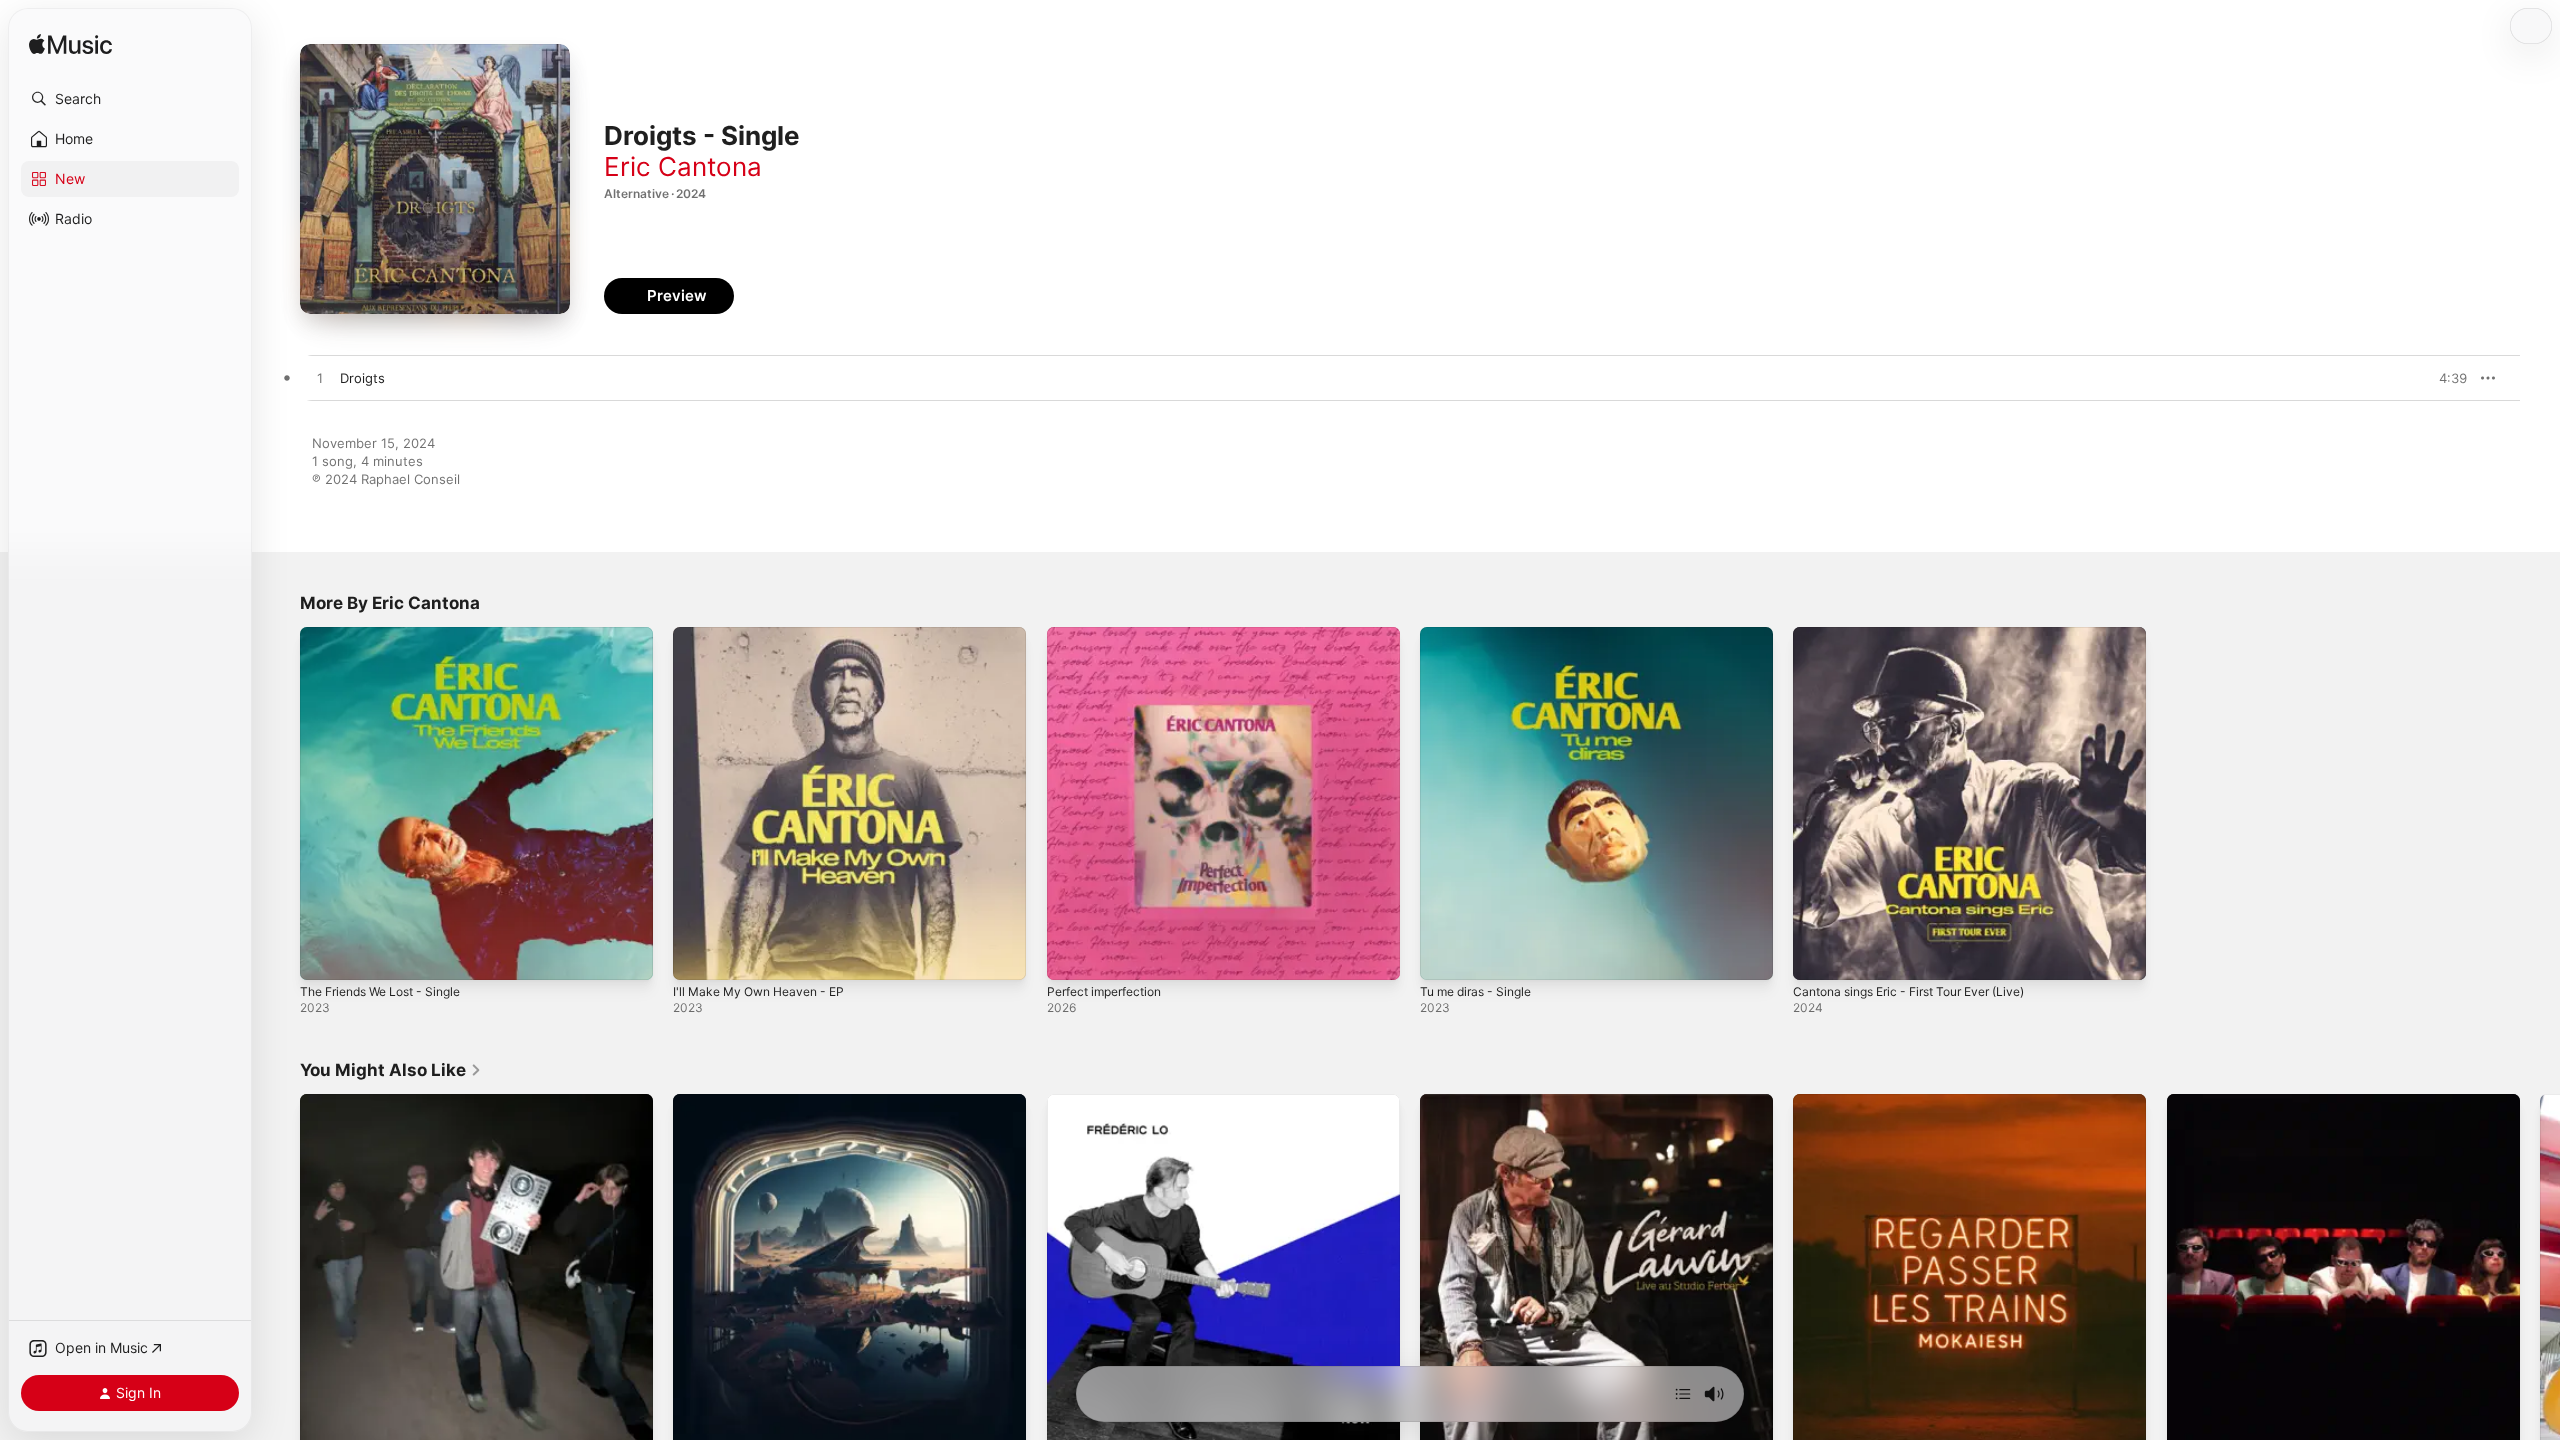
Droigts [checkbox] (362, 378)
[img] (70, 45)
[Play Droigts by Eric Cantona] (320, 379)
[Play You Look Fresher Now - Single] (1072, 1423)
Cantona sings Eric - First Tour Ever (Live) (1923, 635)
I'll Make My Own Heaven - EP (767, 635)
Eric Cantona (683, 166)
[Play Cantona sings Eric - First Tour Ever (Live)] (1818, 955)
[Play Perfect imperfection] (1072, 955)
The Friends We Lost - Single (390, 635)
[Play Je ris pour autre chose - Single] (2192, 1423)
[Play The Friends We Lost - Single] (325, 955)
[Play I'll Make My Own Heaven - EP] (698, 955)
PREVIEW (2445, 378)
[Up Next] (1683, 1394)
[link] (391, 1070)
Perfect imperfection (1111, 635)
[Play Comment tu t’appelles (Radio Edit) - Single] (698, 1423)
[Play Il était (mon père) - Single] (1445, 1423)
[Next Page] (2540, 1271)
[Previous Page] (280, 1271)
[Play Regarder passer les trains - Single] (1818, 1423)
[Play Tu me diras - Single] (1445, 955)
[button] (130, 99)
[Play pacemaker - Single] (325, 1423)
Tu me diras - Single (1482, 635)
